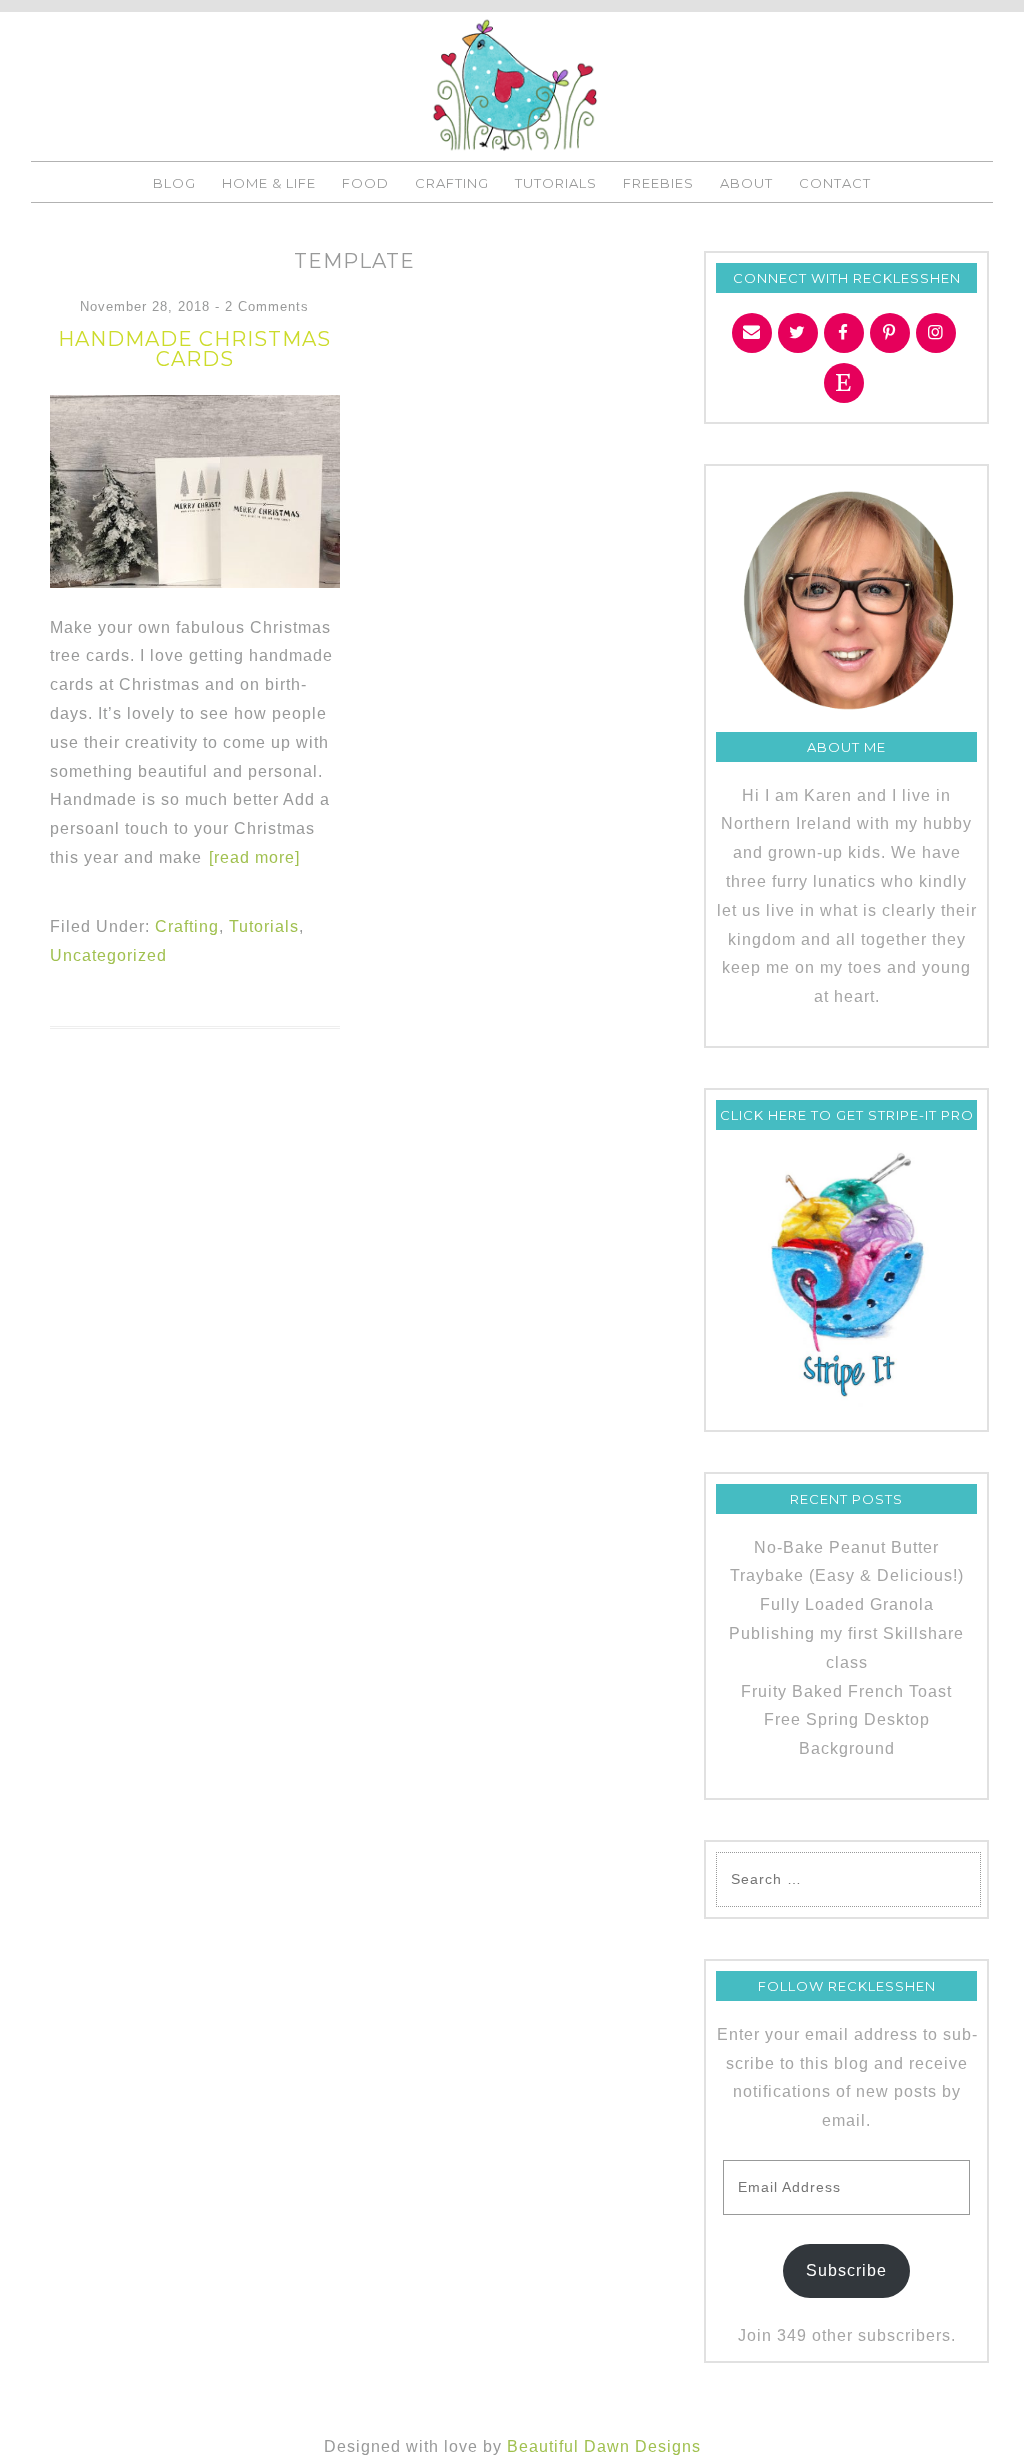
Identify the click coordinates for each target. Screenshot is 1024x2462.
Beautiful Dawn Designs (604, 2446)
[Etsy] (844, 383)
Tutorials (556, 183)
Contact (835, 183)
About (746, 183)
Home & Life (269, 183)
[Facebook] (844, 333)
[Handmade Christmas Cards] (195, 582)
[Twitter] (798, 333)
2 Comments (267, 306)
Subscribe (846, 2270)
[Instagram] (936, 333)
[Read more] (254, 857)
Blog (174, 183)
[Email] (752, 333)
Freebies (658, 183)
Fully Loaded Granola (847, 1604)
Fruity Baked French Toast (846, 1691)
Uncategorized (108, 955)
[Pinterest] (890, 333)
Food (365, 183)
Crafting (452, 183)
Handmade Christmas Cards (194, 349)
